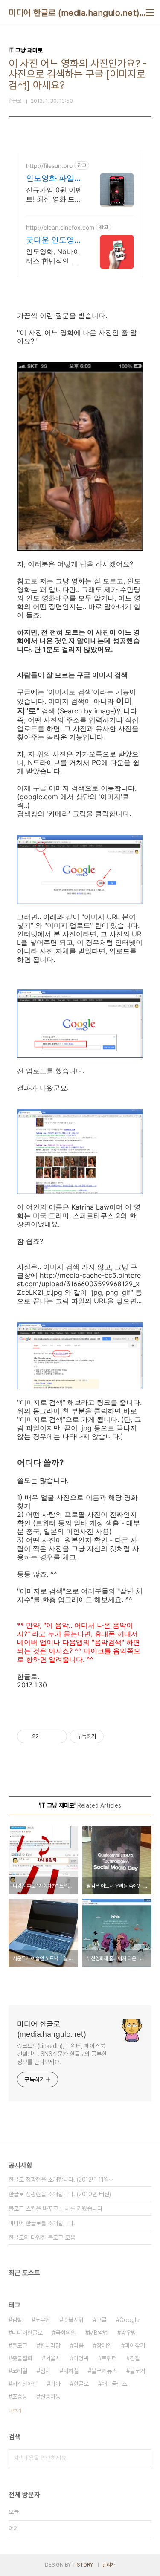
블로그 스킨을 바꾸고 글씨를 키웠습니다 (55, 2209)
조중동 (20, 2397)
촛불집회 (22, 2358)
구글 (102, 2320)
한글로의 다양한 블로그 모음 (42, 2238)
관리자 (109, 2565)
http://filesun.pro (49, 166)
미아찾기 (135, 2345)
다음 (79, 2345)
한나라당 (50, 2345)
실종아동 (50, 2397)
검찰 (17, 2320)
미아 (55, 2384)
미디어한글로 (27, 2333)
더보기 (15, 2411)
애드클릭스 (114, 2384)
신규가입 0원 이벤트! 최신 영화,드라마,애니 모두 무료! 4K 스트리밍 (54, 195)
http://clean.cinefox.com (60, 227)
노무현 (43, 2320)
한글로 (81, 2384)
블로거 (137, 2371)
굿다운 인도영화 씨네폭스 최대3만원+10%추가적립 (54, 240)
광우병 (128, 2333)
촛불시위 (73, 2320)
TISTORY (83, 2565)
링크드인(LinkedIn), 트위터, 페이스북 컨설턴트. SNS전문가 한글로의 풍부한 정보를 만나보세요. (62, 2054)
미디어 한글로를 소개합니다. (42, 2223)
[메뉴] (150, 13)
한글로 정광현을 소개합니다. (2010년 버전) (60, 2194)
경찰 (135, 2358)
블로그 (20, 2345)
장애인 (104, 2345)
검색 (143, 2458)
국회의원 (66, 2333)
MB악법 (98, 2333)
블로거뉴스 (104, 2371)
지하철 (71, 2371)
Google (129, 2320)
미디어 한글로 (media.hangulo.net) (74, 13)
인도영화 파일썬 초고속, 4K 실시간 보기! (54, 178)
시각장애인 (25, 2384)
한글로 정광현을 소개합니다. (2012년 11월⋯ (61, 2180)
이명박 (81, 2358)
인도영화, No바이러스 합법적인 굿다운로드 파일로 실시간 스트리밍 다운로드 (53, 256)
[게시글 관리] (57, 1736)
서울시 (53, 2358)
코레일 (20, 2371)
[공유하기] (47, 1736)
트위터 (109, 2358)
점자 (45, 2371)
